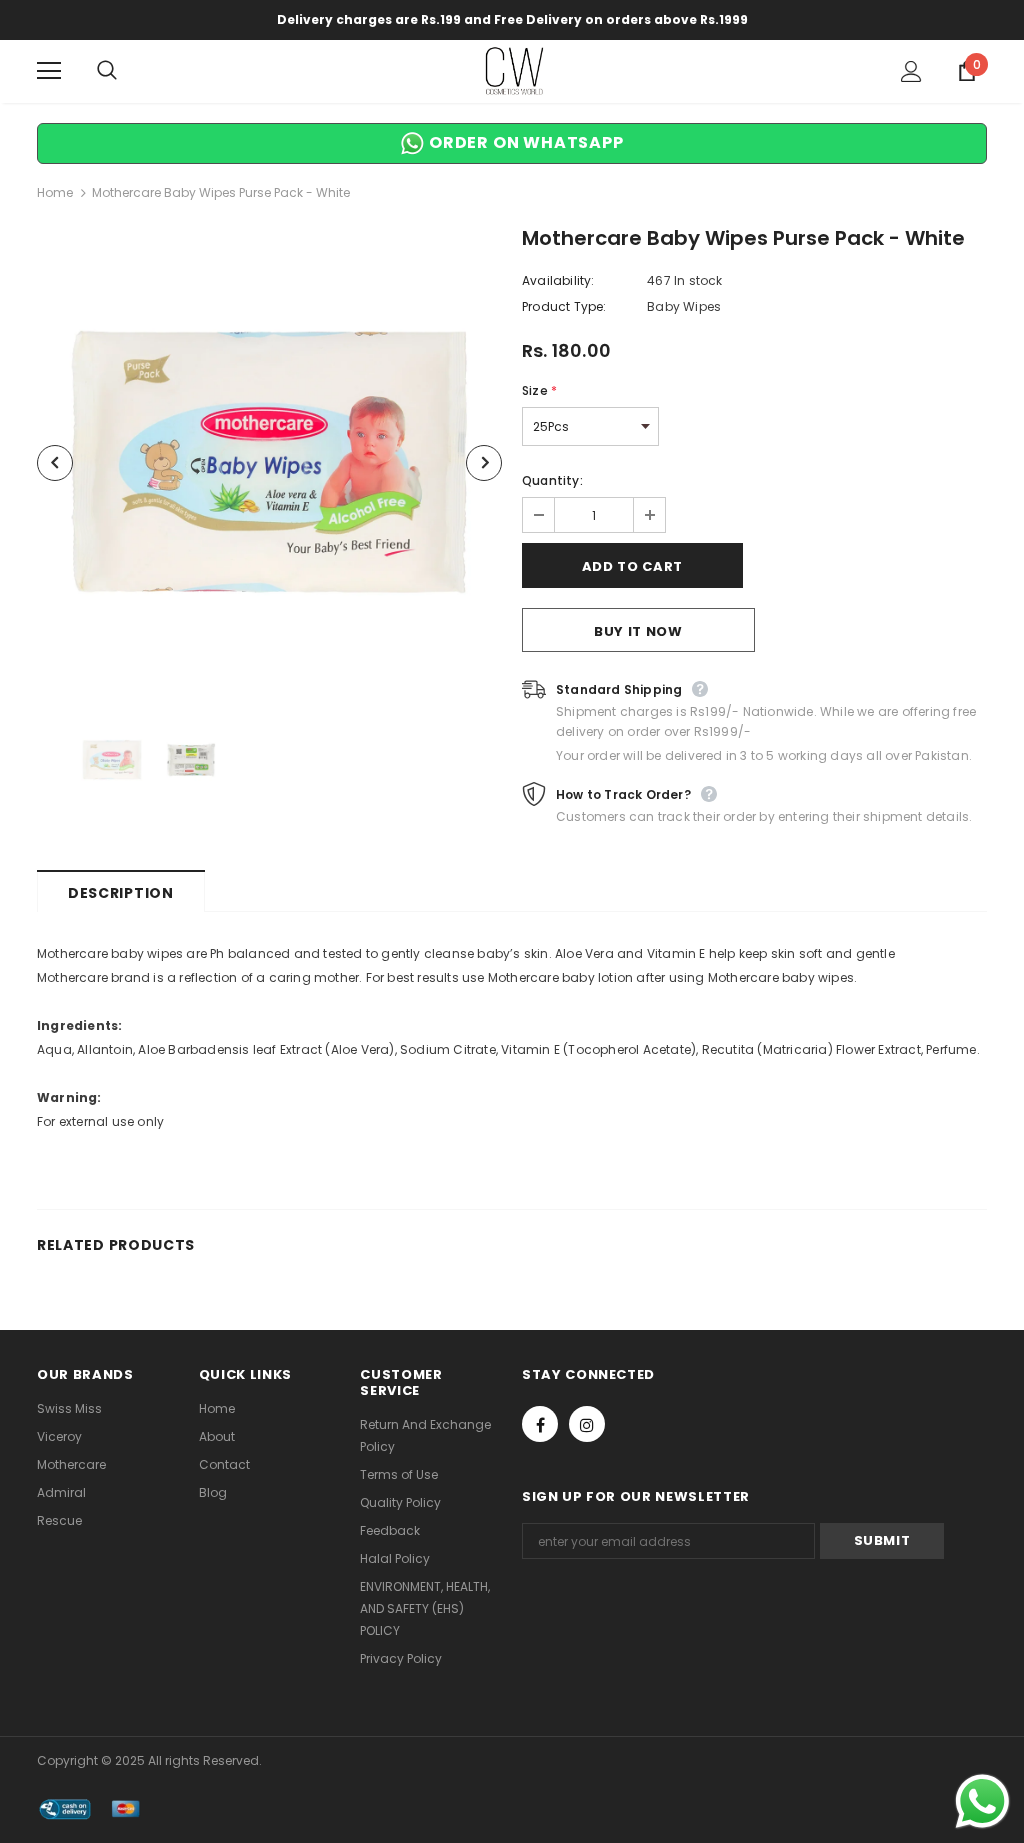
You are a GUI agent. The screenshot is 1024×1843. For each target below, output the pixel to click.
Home (55, 192)
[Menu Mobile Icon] (49, 71)
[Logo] (515, 70)
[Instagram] (587, 1424)
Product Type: (564, 306)
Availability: (558, 280)
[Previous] (55, 463)
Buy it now (638, 631)
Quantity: (552, 480)
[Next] (484, 463)
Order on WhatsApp (524, 142)
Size (539, 390)
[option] (269, 462)
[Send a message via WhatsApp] (982, 1801)
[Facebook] (540, 1424)
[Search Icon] (127, 71)
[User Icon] (911, 71)
